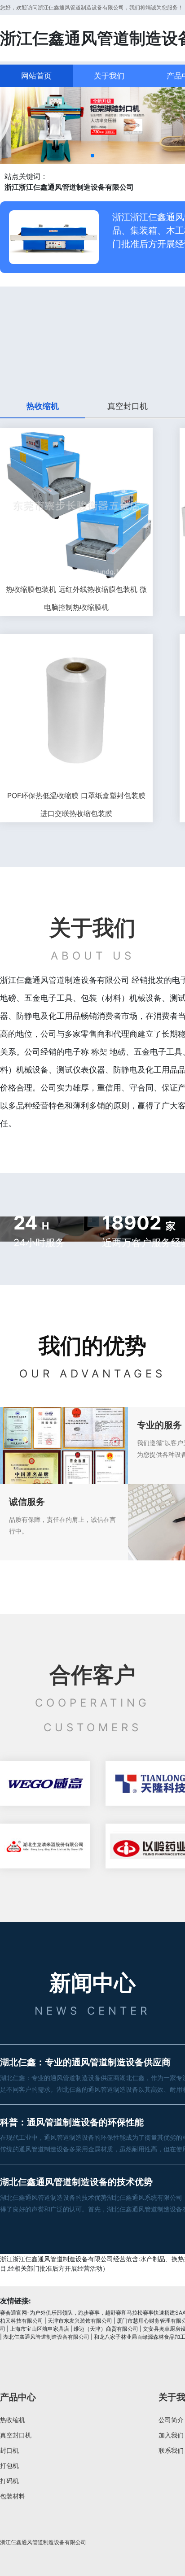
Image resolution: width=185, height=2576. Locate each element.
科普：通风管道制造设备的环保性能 (72, 2122)
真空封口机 (16, 2435)
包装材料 (13, 2496)
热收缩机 (13, 2420)
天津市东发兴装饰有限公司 (80, 2321)
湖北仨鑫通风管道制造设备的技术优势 (76, 2182)
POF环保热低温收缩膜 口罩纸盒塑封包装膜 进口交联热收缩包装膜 (76, 804)
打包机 (9, 2465)
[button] (92, 156)
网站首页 (36, 76)
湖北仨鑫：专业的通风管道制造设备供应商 (85, 2062)
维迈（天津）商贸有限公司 (106, 2329)
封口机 (9, 2450)
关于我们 (109, 76)
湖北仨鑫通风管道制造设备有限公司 (46, 2337)
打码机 (9, 2481)
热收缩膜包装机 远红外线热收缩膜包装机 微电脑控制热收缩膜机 (76, 598)
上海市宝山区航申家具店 (40, 2329)
